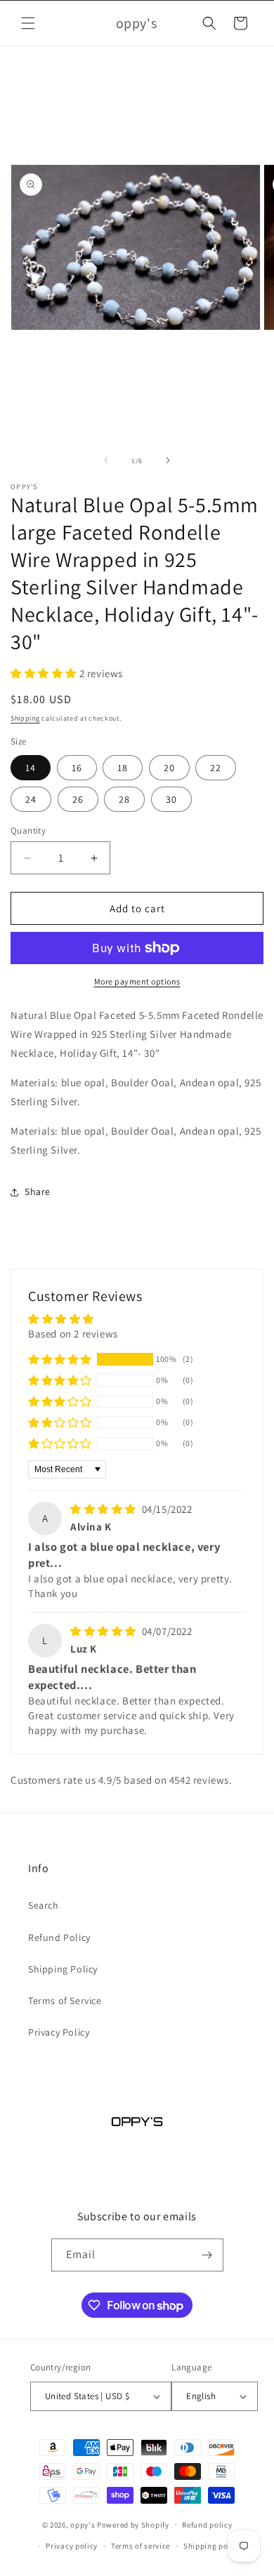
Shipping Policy (63, 1969)
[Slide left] (106, 460)
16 (77, 768)
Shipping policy (213, 2546)
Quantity (28, 830)
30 (171, 799)
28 (124, 799)
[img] (105, 1509)
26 (78, 799)
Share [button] (38, 1192)
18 (123, 768)
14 (31, 768)
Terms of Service (65, 2001)
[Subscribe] (207, 2255)
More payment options (137, 981)
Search (44, 1905)
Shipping (25, 718)
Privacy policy (72, 2546)
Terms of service (141, 2546)
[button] (28, 23)
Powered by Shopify (133, 2524)
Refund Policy (59, 1937)
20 (169, 768)
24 (31, 799)
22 (216, 768)
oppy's (83, 2524)
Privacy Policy (59, 2032)
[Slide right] (168, 460)
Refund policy (207, 2525)
